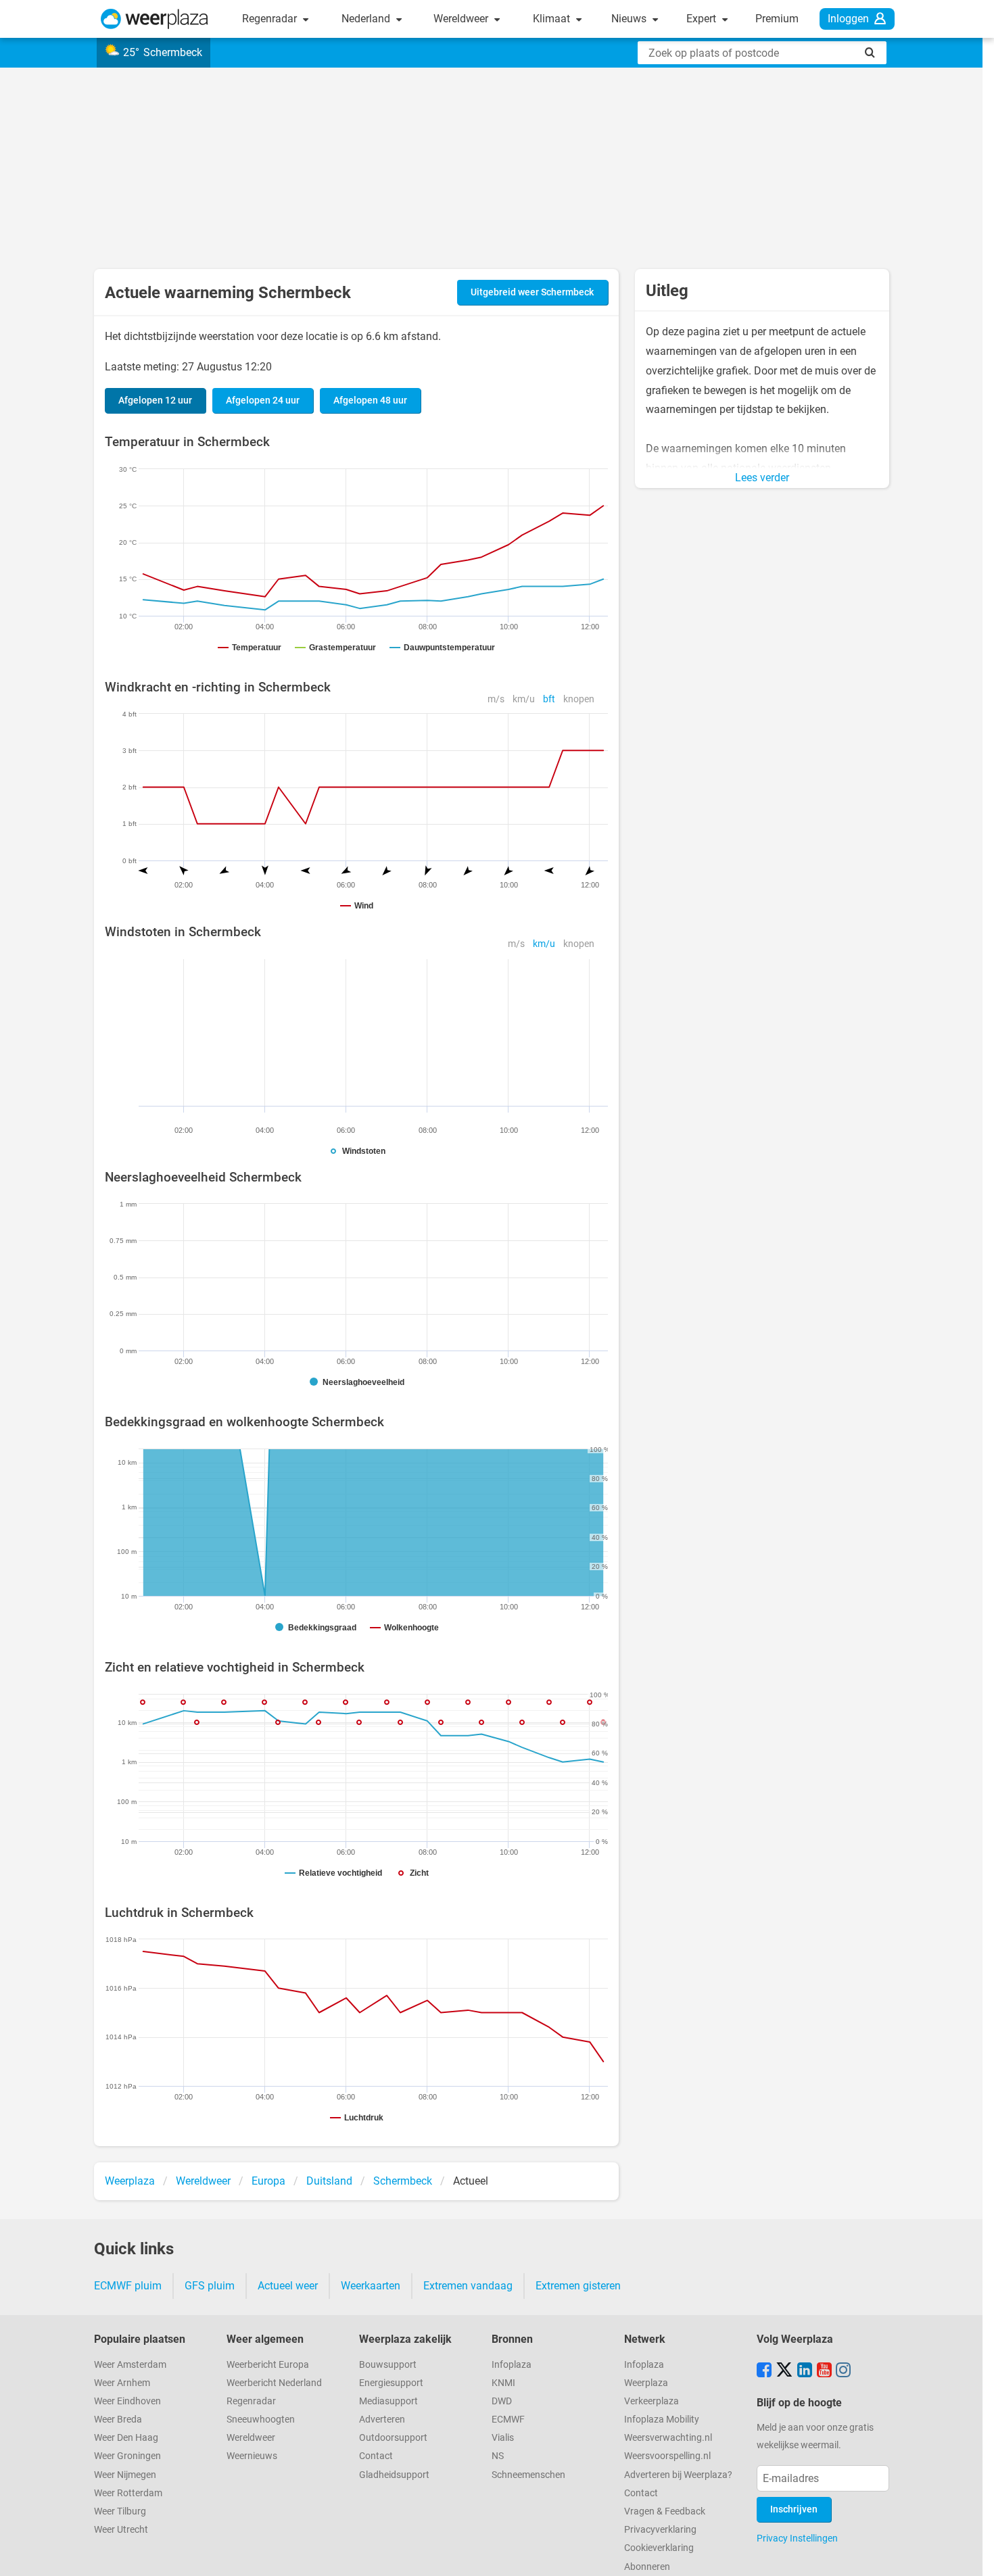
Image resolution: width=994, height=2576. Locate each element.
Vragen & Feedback (665, 2511)
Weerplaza (646, 2383)
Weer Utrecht (121, 2530)
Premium (777, 19)
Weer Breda (118, 2420)
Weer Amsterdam (130, 2365)
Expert (703, 19)
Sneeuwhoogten (261, 2420)
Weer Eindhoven (127, 2401)
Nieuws (630, 19)
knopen (579, 699)
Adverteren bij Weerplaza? (678, 2475)
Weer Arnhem (122, 2383)
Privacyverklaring (660, 2530)
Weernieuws (252, 2456)
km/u (524, 699)
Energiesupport (391, 2383)
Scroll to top (972, 2554)
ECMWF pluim (128, 2286)
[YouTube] (824, 2371)
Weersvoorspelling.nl (667, 2456)
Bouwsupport (388, 2365)
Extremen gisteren (578, 2286)
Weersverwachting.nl (668, 2438)
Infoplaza (512, 2365)
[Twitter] (784, 2371)
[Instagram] (843, 2371)
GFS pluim (210, 2286)
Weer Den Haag (126, 2438)
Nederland (367, 19)
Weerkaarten (371, 2286)
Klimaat (553, 19)
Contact (376, 2456)
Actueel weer (288, 2286)
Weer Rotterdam (128, 2493)
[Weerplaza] (155, 19)
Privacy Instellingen (797, 2538)
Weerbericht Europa (268, 2365)
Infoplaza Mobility (662, 2420)
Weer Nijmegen (125, 2475)
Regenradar (271, 19)
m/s (496, 699)
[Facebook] (764, 2371)
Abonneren (647, 2567)
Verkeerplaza (652, 2401)
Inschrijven (794, 2509)
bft (549, 699)
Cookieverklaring (659, 2548)
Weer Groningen (127, 2456)
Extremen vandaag (468, 2286)
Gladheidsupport (394, 2475)
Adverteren (382, 2420)
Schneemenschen (528, 2475)
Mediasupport (388, 2401)
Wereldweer (462, 19)
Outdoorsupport (393, 2438)
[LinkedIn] (805, 2371)
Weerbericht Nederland (274, 2383)
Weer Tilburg (120, 2511)
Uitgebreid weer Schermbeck (532, 292)
